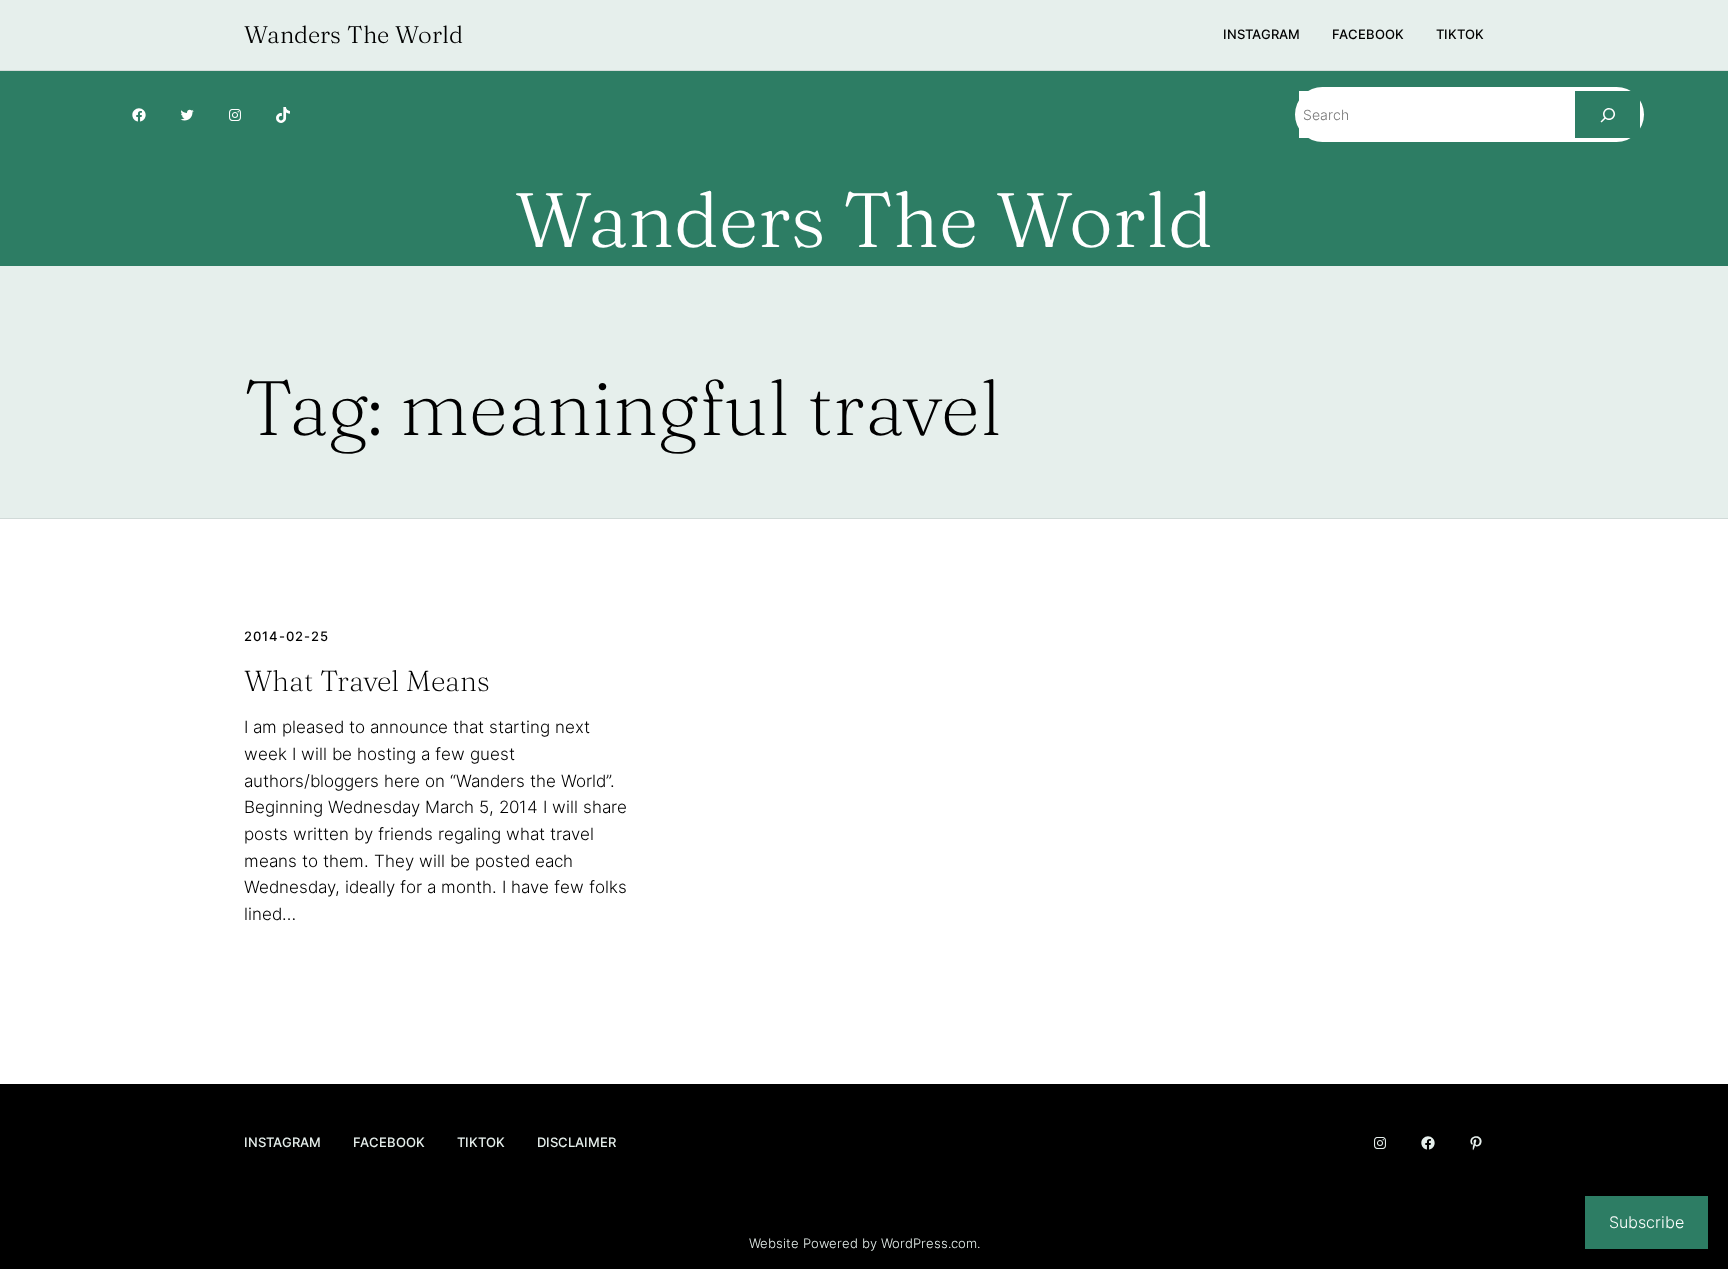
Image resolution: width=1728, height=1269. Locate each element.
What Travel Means (367, 681)
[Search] (1607, 114)
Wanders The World (353, 34)
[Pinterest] (1476, 1143)
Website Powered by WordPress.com (863, 1243)
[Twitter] (187, 115)
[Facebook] (139, 115)
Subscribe (1646, 1222)
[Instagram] (235, 115)
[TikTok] (283, 115)
